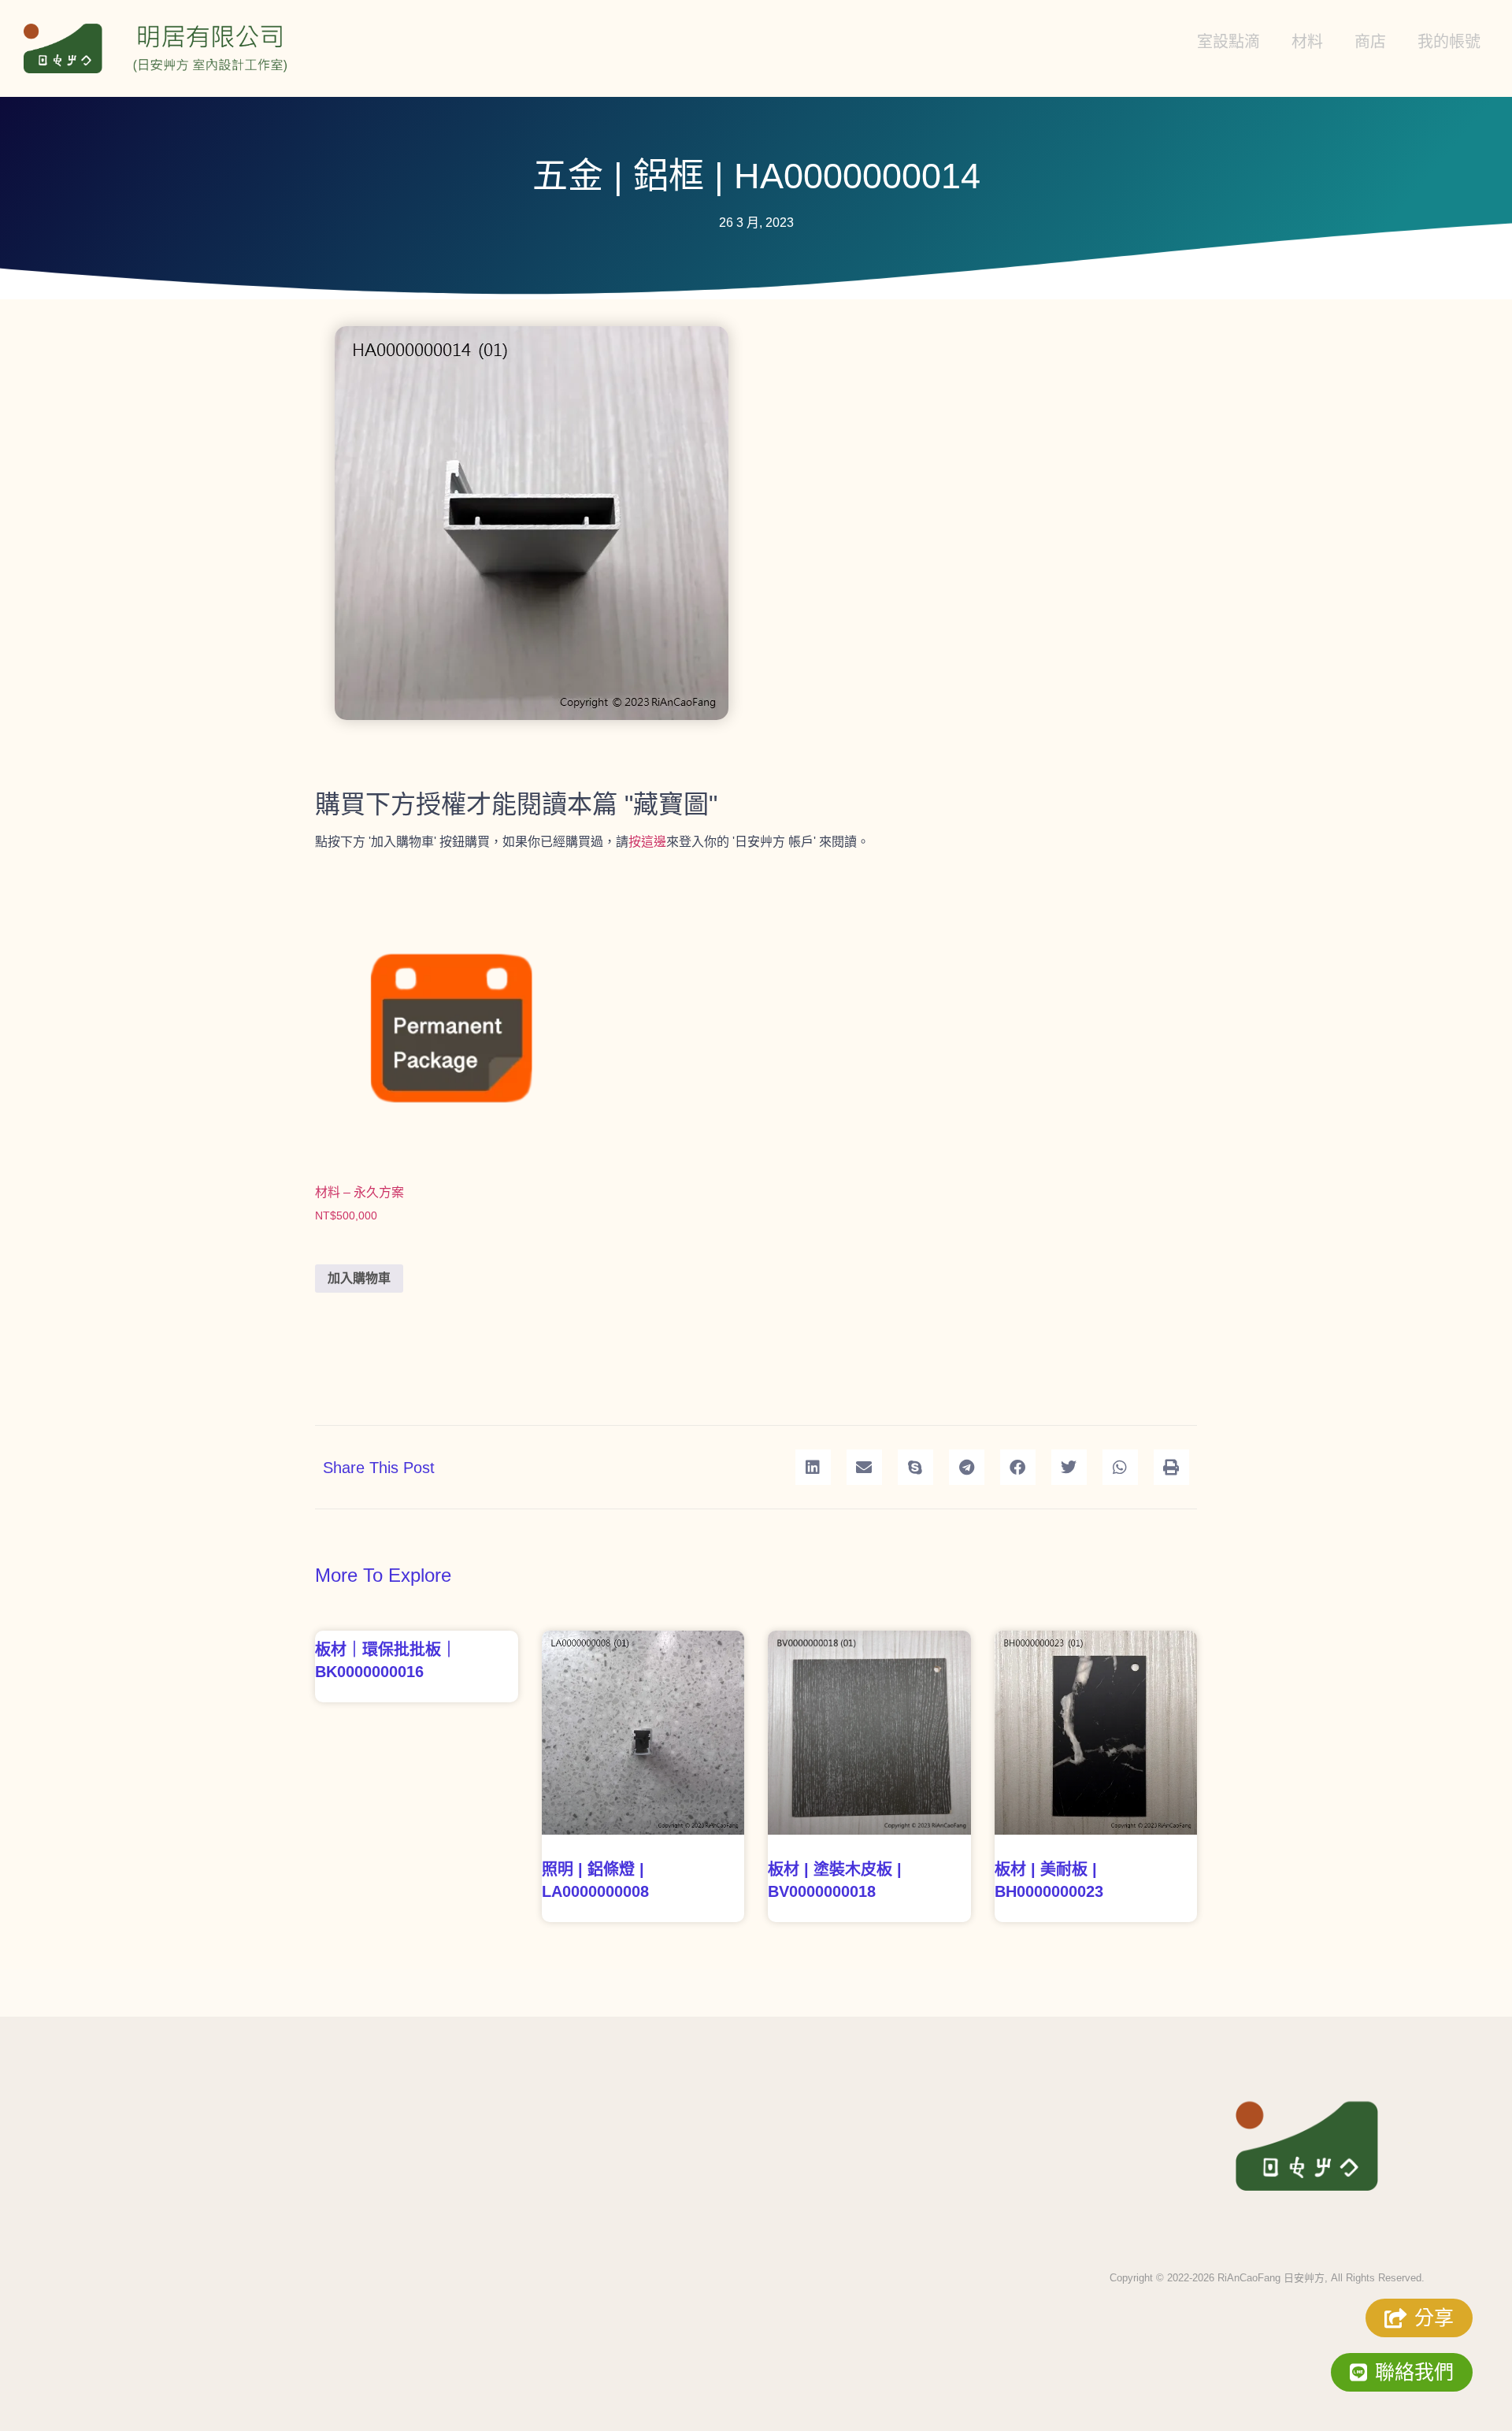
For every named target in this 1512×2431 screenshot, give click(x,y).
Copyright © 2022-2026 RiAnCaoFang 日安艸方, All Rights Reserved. (1267, 2278)
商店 (1370, 42)
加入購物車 (359, 1278)
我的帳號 (1449, 42)
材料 (1307, 42)
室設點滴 (1228, 42)
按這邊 (647, 842)
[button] (813, 1467)
